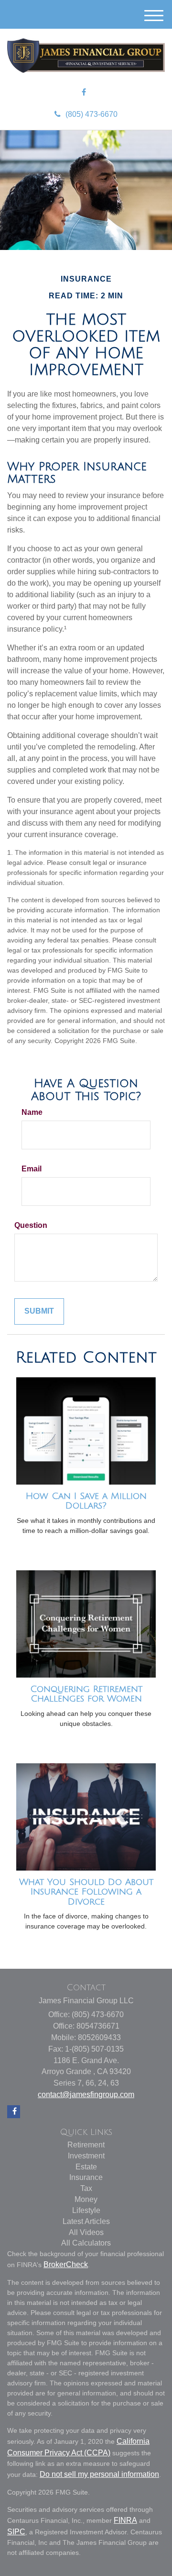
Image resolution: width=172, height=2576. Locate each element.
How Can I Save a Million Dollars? (86, 1501)
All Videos (86, 2232)
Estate (86, 2167)
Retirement (86, 2145)
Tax (86, 2188)
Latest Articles (86, 2221)
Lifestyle (86, 2210)
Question (31, 1225)
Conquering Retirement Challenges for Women (86, 1694)
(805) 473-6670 (91, 114)
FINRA (125, 2520)
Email (32, 1169)
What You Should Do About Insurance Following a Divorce (86, 1892)
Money (86, 2199)
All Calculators (86, 2243)
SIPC (16, 2532)
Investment (86, 2156)
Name (32, 1112)
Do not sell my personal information (99, 2474)
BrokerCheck (66, 2264)
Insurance (86, 2177)
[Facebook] (84, 93)
